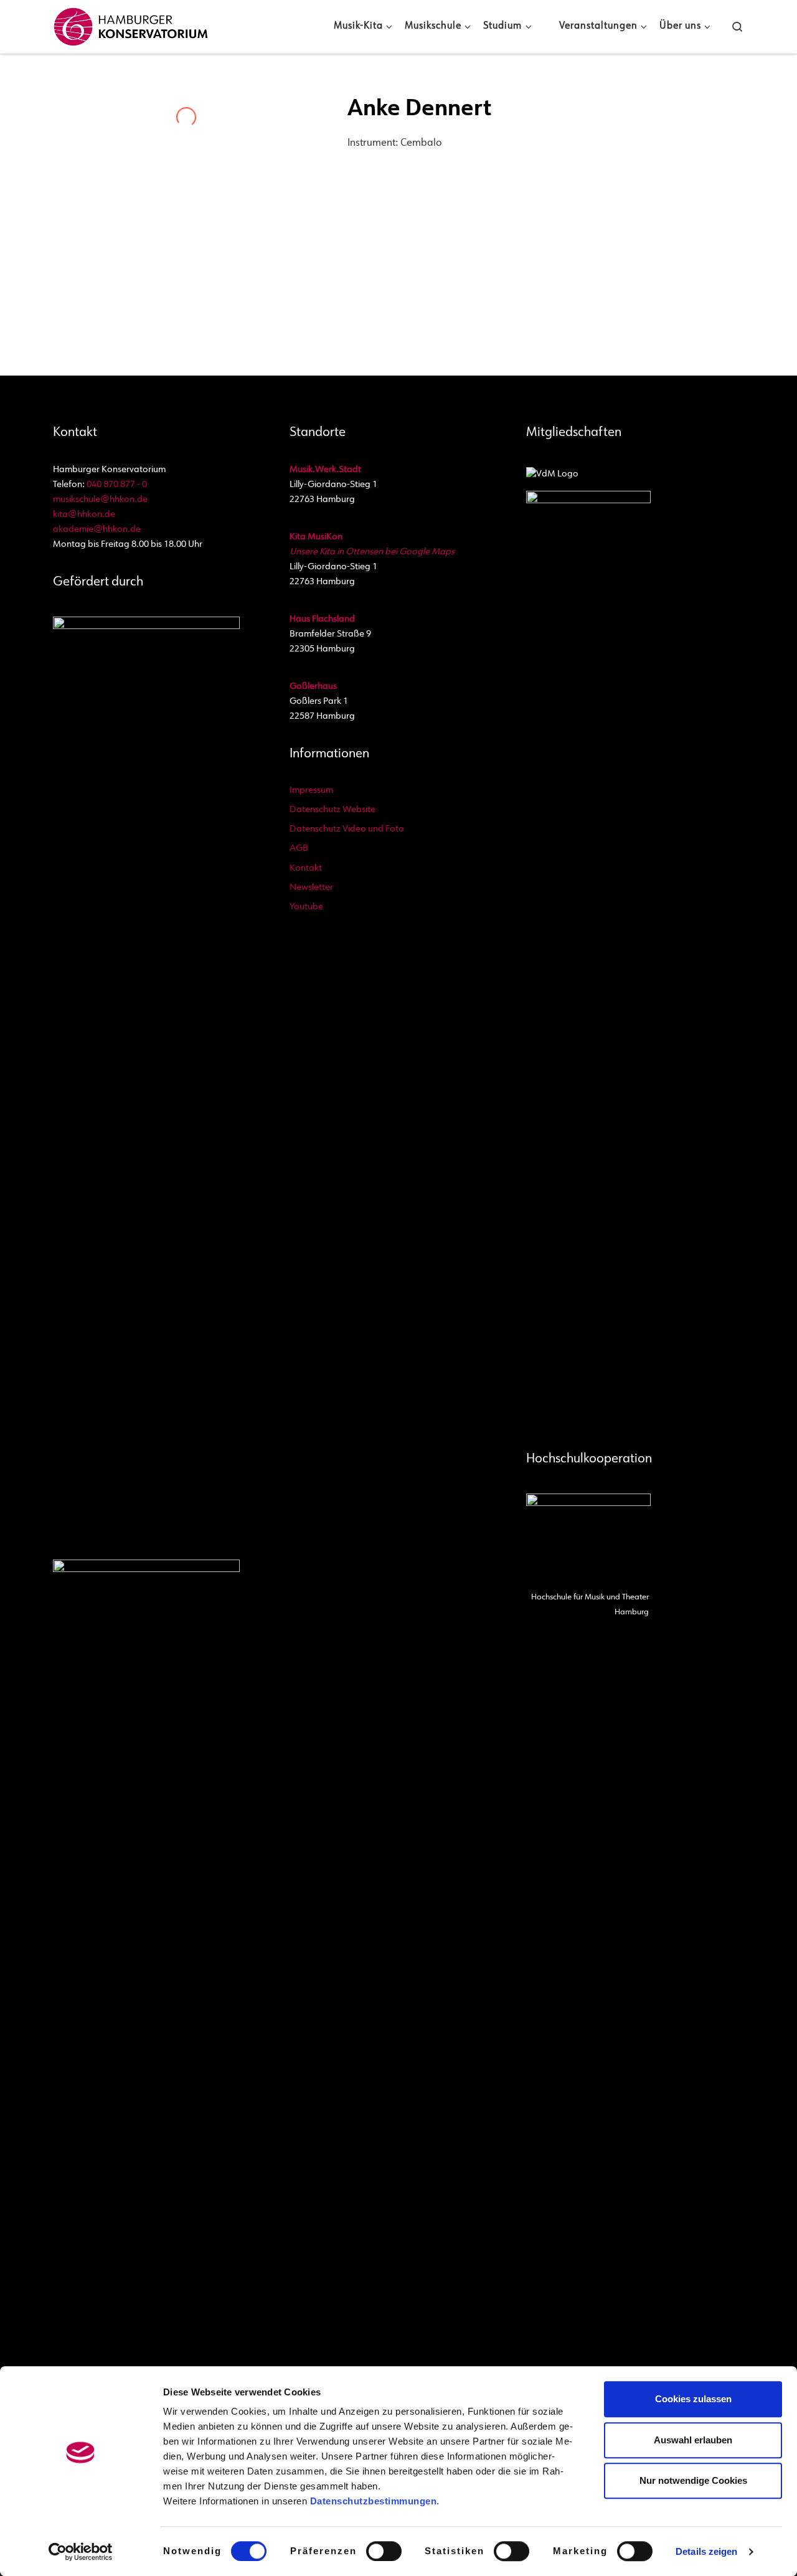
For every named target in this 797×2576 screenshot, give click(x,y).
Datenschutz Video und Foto (347, 829)
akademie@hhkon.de (97, 530)
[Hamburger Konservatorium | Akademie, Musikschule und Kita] (131, 24)
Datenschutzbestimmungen (374, 2501)
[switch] (384, 2551)
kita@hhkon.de (84, 515)
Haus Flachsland (322, 619)
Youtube (306, 907)
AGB (299, 849)
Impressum (311, 791)
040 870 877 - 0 (117, 485)
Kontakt (306, 869)
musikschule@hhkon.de (100, 500)
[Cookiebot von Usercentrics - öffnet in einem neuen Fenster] (81, 2552)
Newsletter (311, 888)
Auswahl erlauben (693, 2440)
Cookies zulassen (693, 2399)
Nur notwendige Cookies (693, 2480)
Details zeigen (706, 2551)
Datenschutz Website (332, 810)
